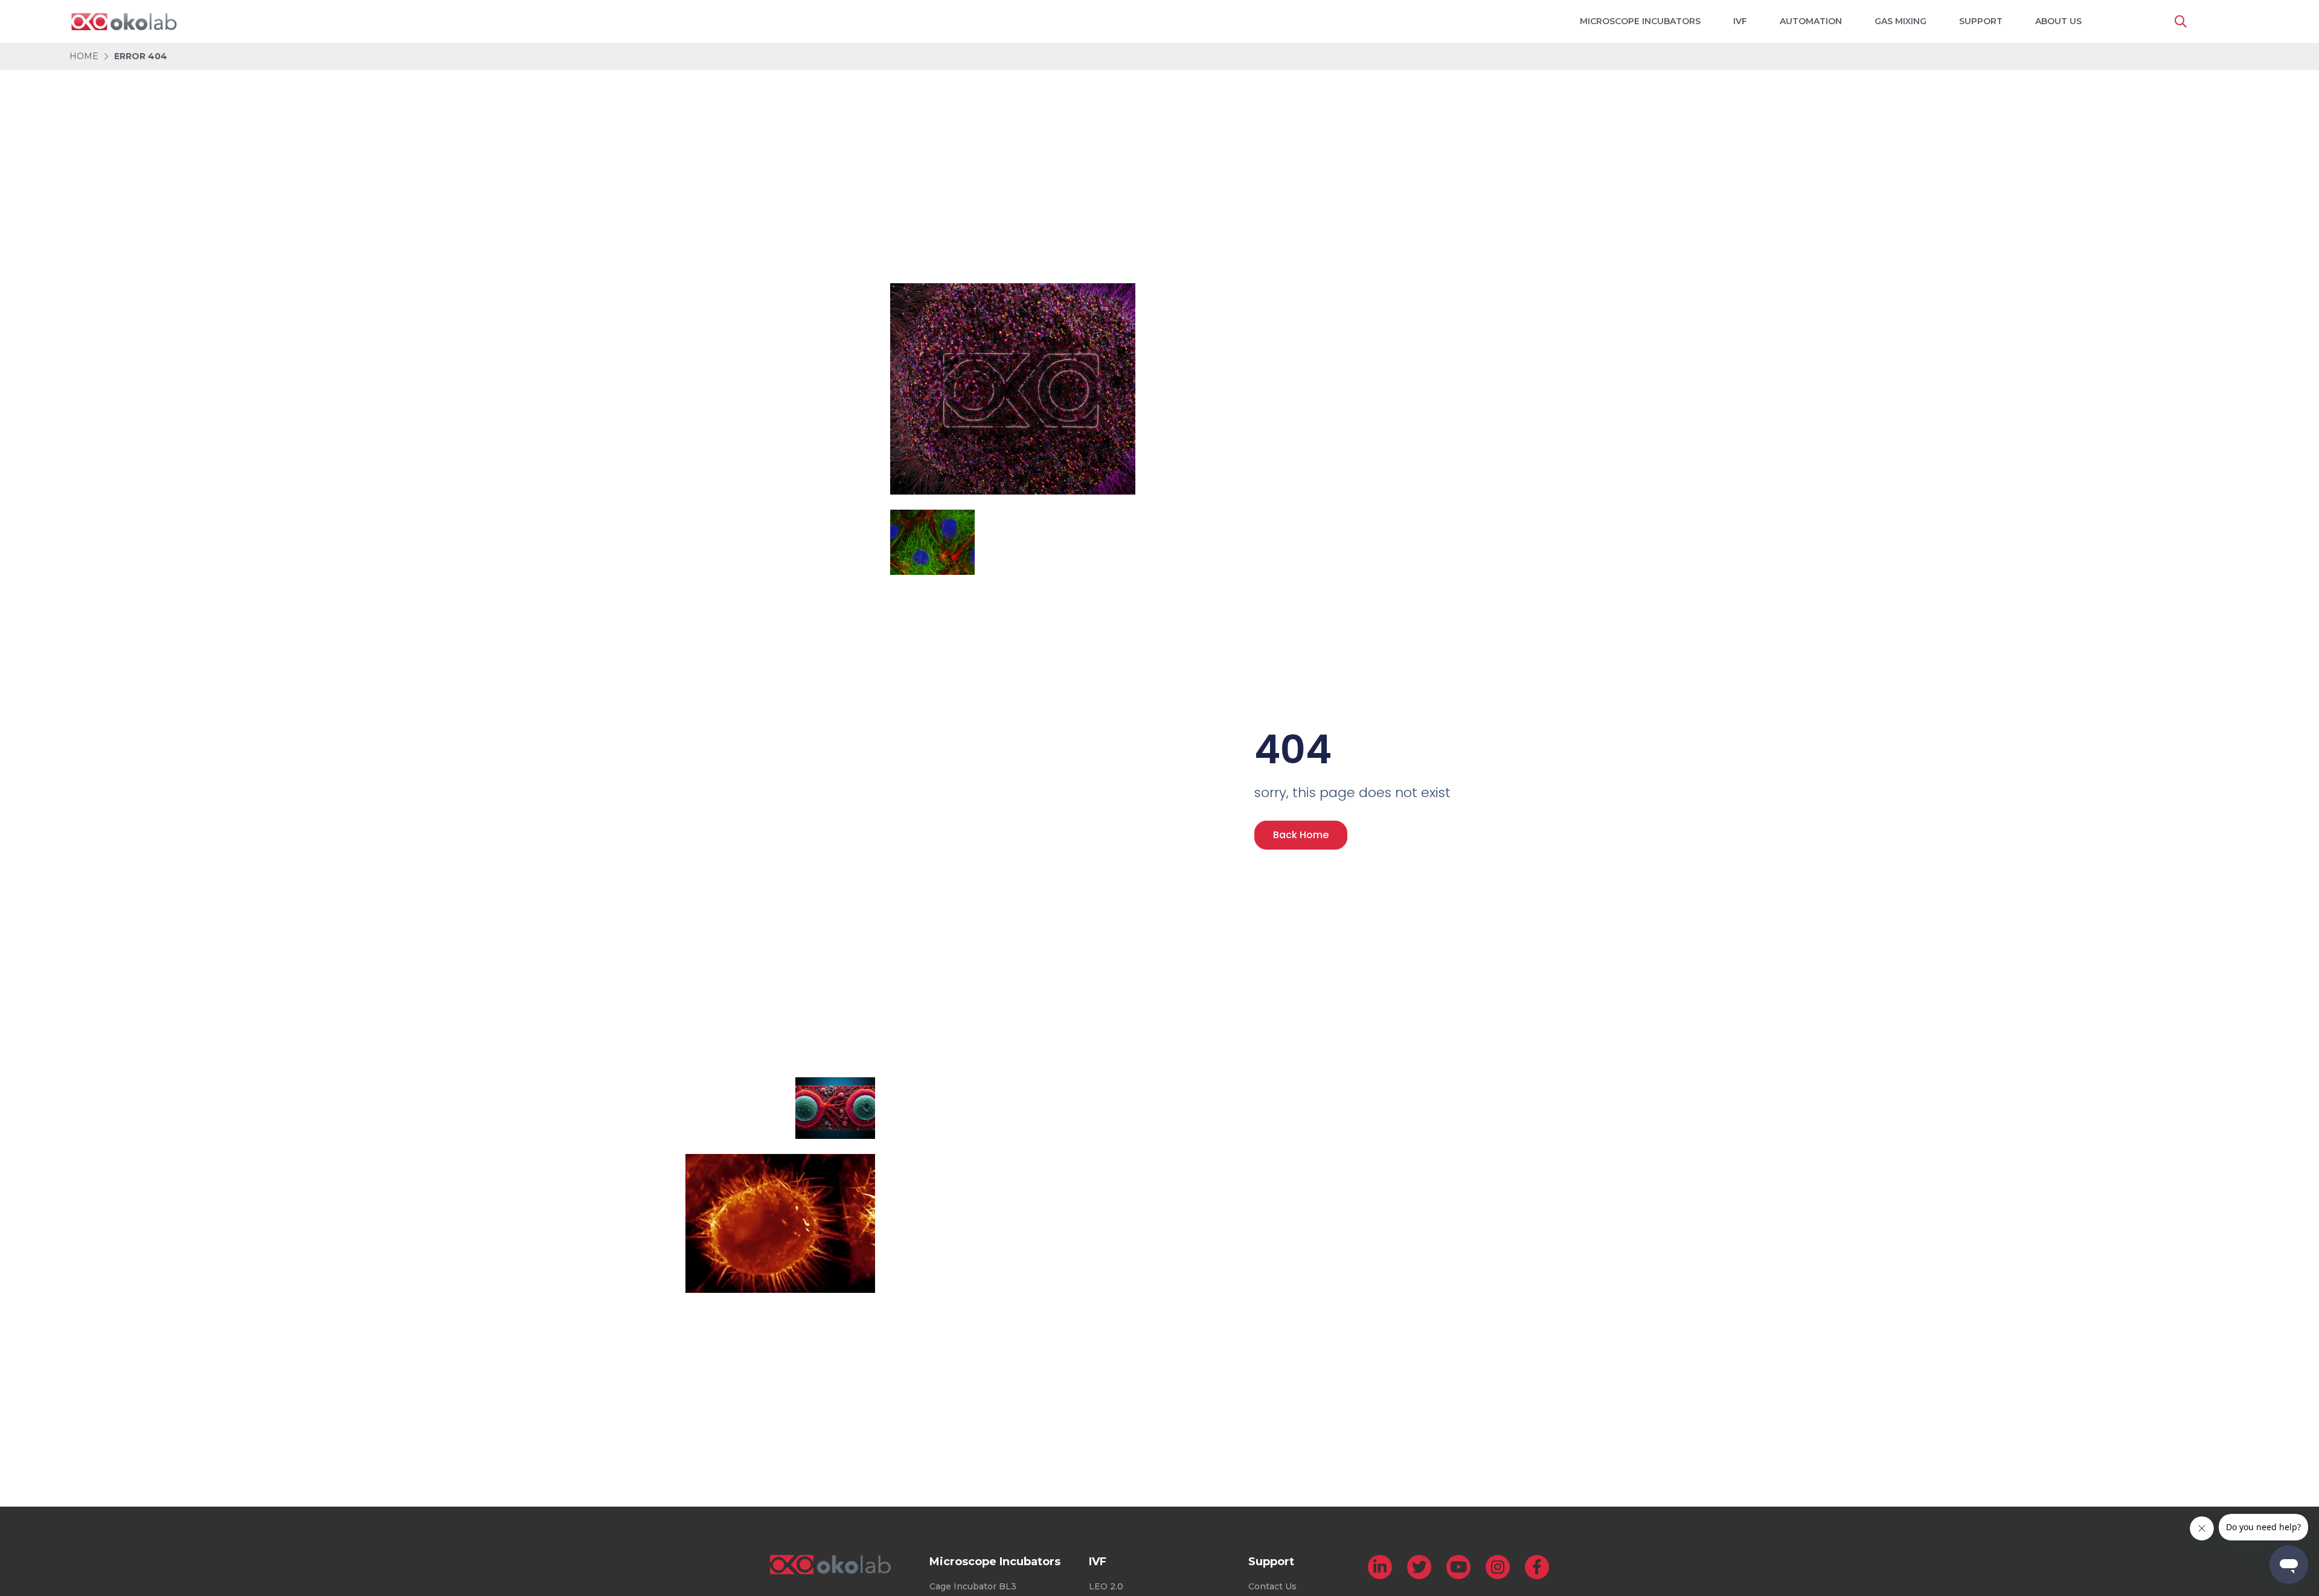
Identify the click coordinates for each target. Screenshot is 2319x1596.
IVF (1740, 21)
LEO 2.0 (1106, 1586)
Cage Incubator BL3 (973, 1586)
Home (84, 56)
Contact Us (1272, 1586)
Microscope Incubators (1640, 21)
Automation (1811, 21)
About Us (2058, 21)
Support (1981, 21)
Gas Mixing (1900, 21)
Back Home (1301, 835)
